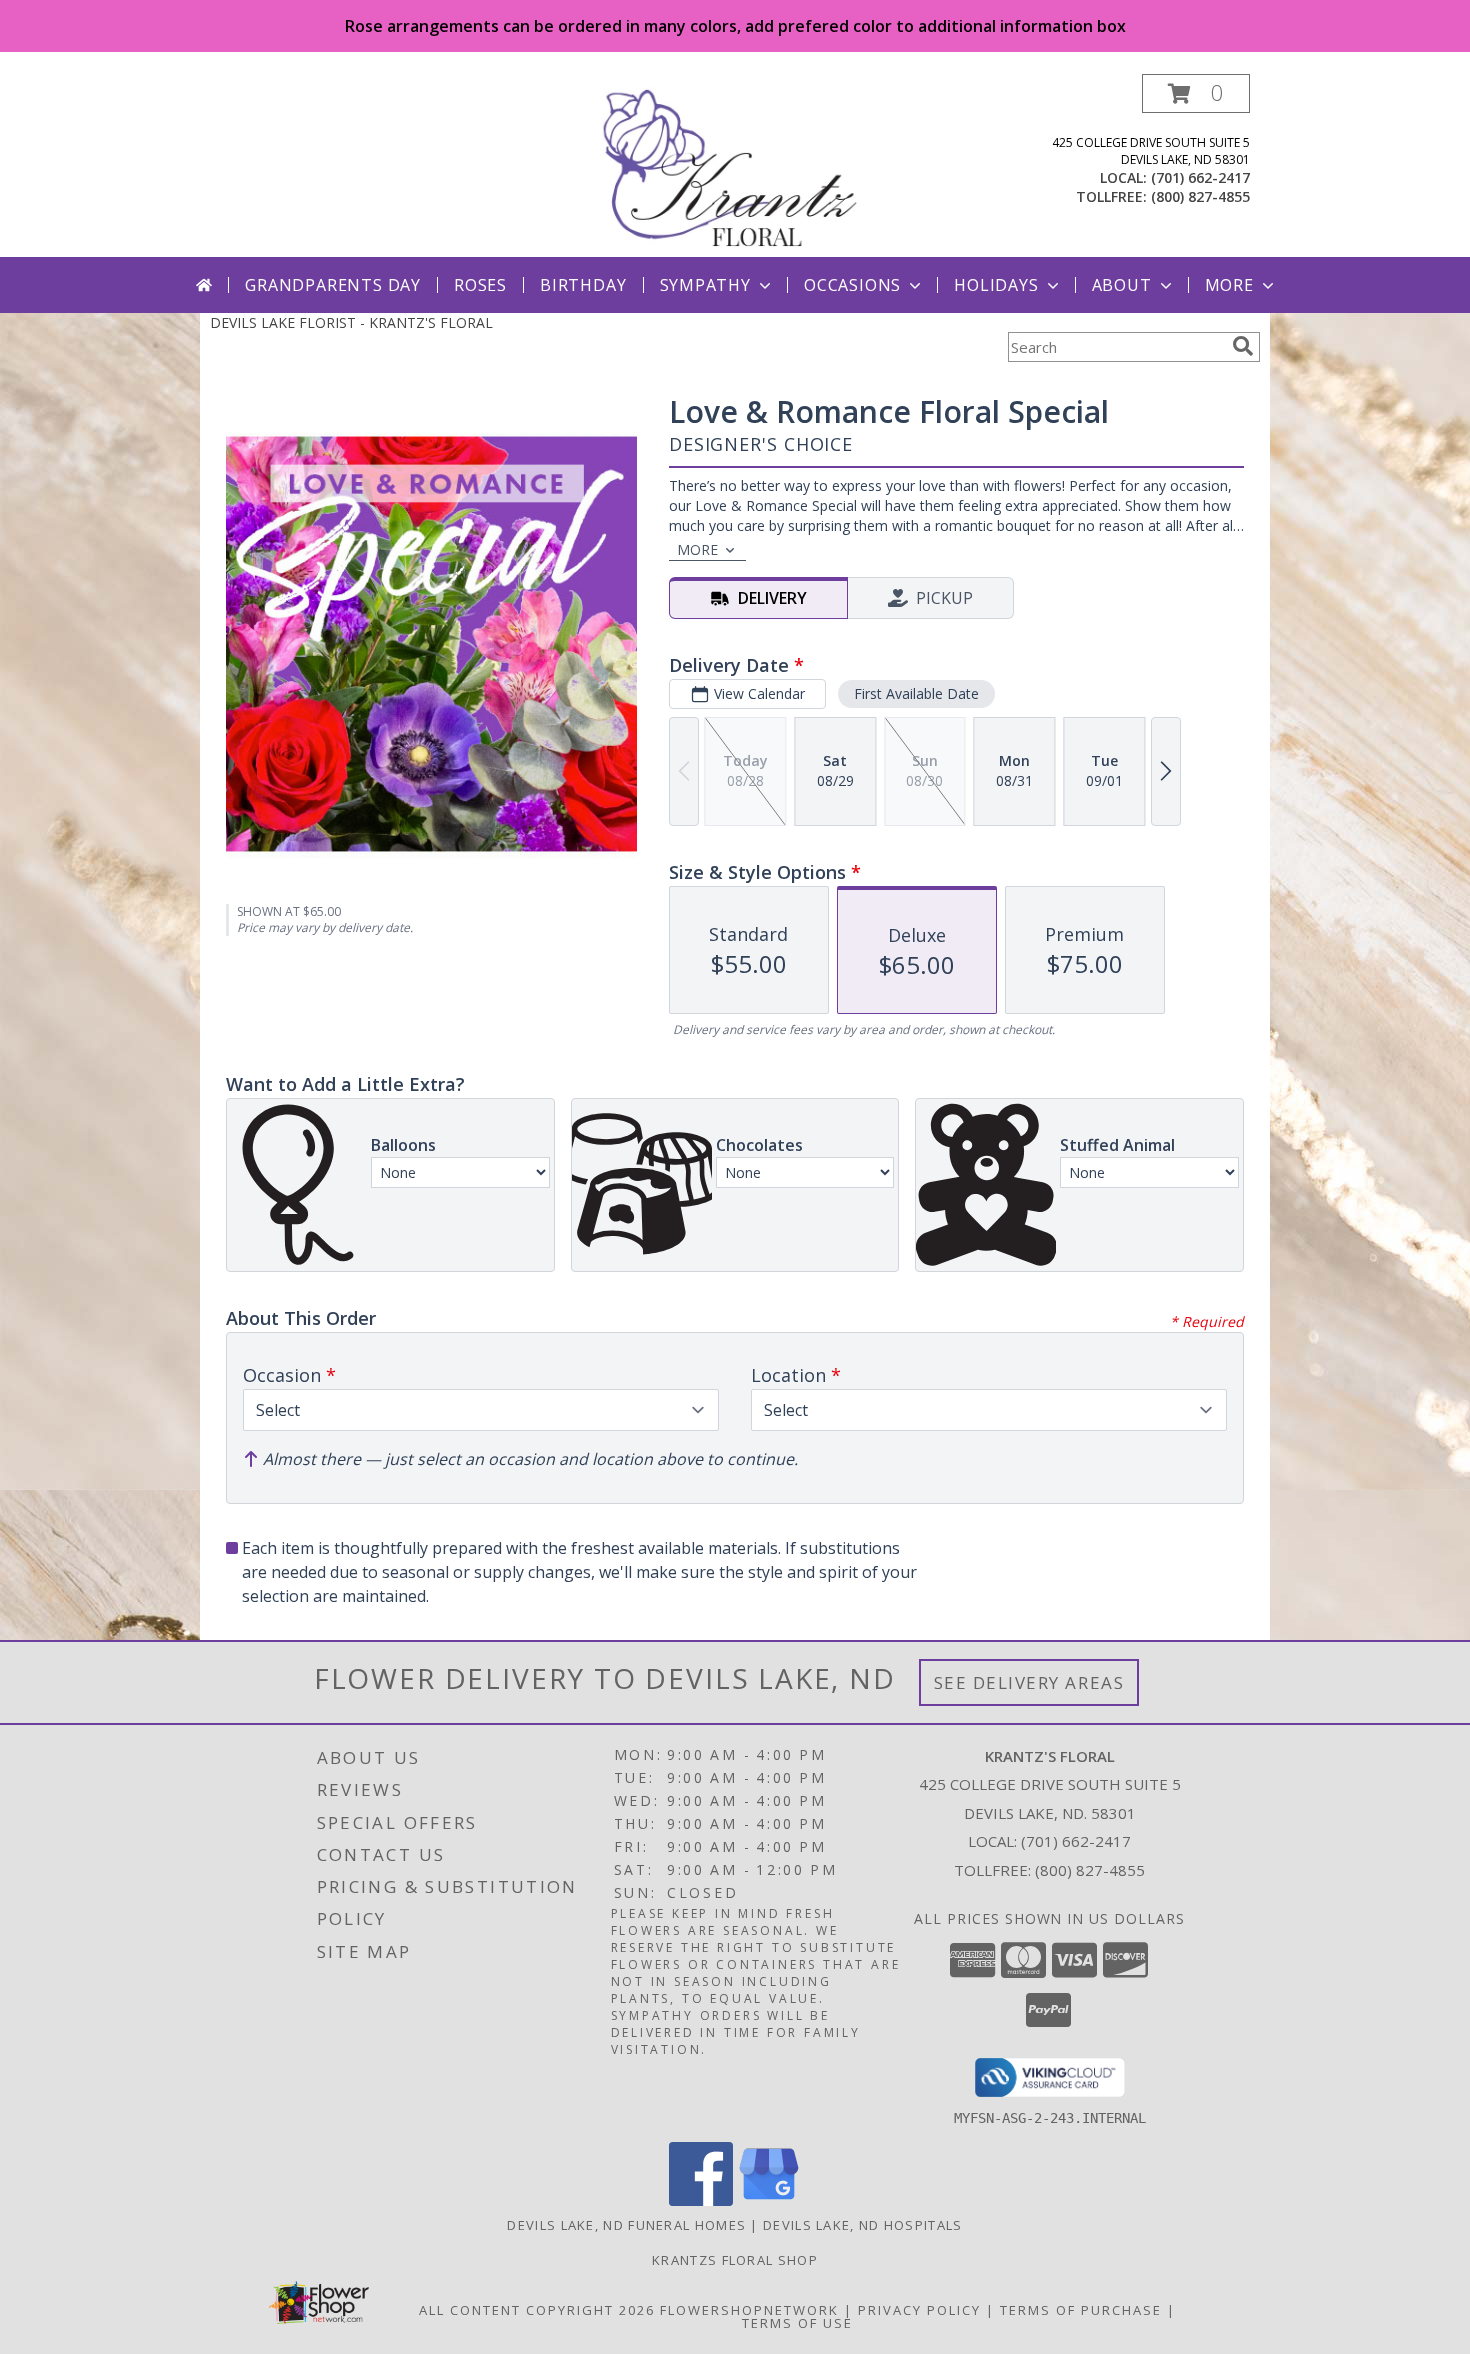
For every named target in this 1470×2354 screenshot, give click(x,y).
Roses (480, 285)
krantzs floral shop (735, 2260)
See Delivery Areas (1029, 1682)
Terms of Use (797, 2323)
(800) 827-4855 (1200, 196)
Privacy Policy (919, 2310)
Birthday (583, 285)
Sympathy (705, 285)
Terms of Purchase (1081, 2310)
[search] (1243, 346)
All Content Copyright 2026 (537, 2310)
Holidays (996, 285)
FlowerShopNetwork (749, 2310)
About (1122, 285)
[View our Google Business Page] (769, 2200)
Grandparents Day (333, 285)
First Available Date (916, 693)
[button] (1196, 93)
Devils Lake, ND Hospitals (863, 2225)
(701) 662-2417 (1200, 177)
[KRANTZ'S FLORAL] (737, 165)
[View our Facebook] (701, 2200)
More (1229, 285)
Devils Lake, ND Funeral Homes (626, 2225)
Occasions (852, 285)
